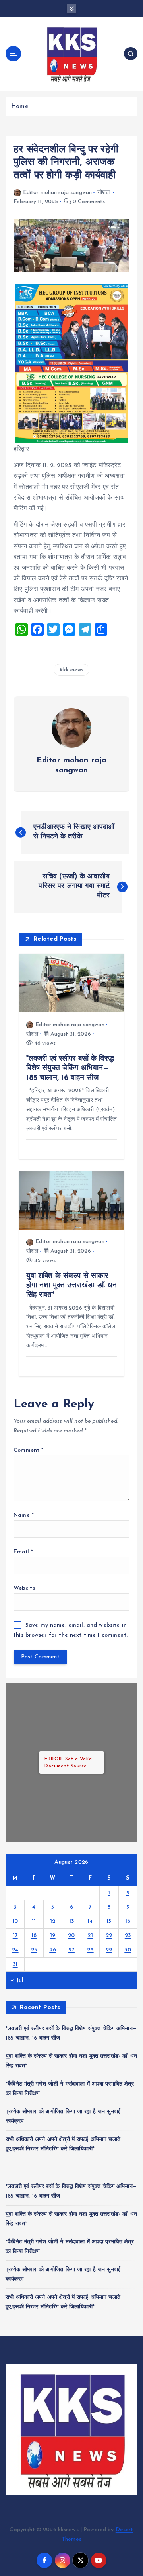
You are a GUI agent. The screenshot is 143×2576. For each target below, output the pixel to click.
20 (71, 1936)
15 (109, 1921)
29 (109, 1950)
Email (23, 1552)
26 (53, 1950)
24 (15, 1950)
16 (128, 1921)
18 (34, 1936)
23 (128, 1936)
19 (53, 1936)
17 (15, 1936)
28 (90, 1950)
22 (109, 1936)
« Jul (17, 1980)
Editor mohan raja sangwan (57, 193)
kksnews (73, 670)
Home (20, 107)
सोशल (103, 193)
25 (34, 1950)
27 (71, 1950)
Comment (28, 1450)
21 (90, 1936)
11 (34, 1921)
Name (24, 1515)
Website (24, 1588)
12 (53, 1921)
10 (15, 1921)
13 (72, 1921)
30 (128, 1950)
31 (15, 1965)
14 (90, 1921)
